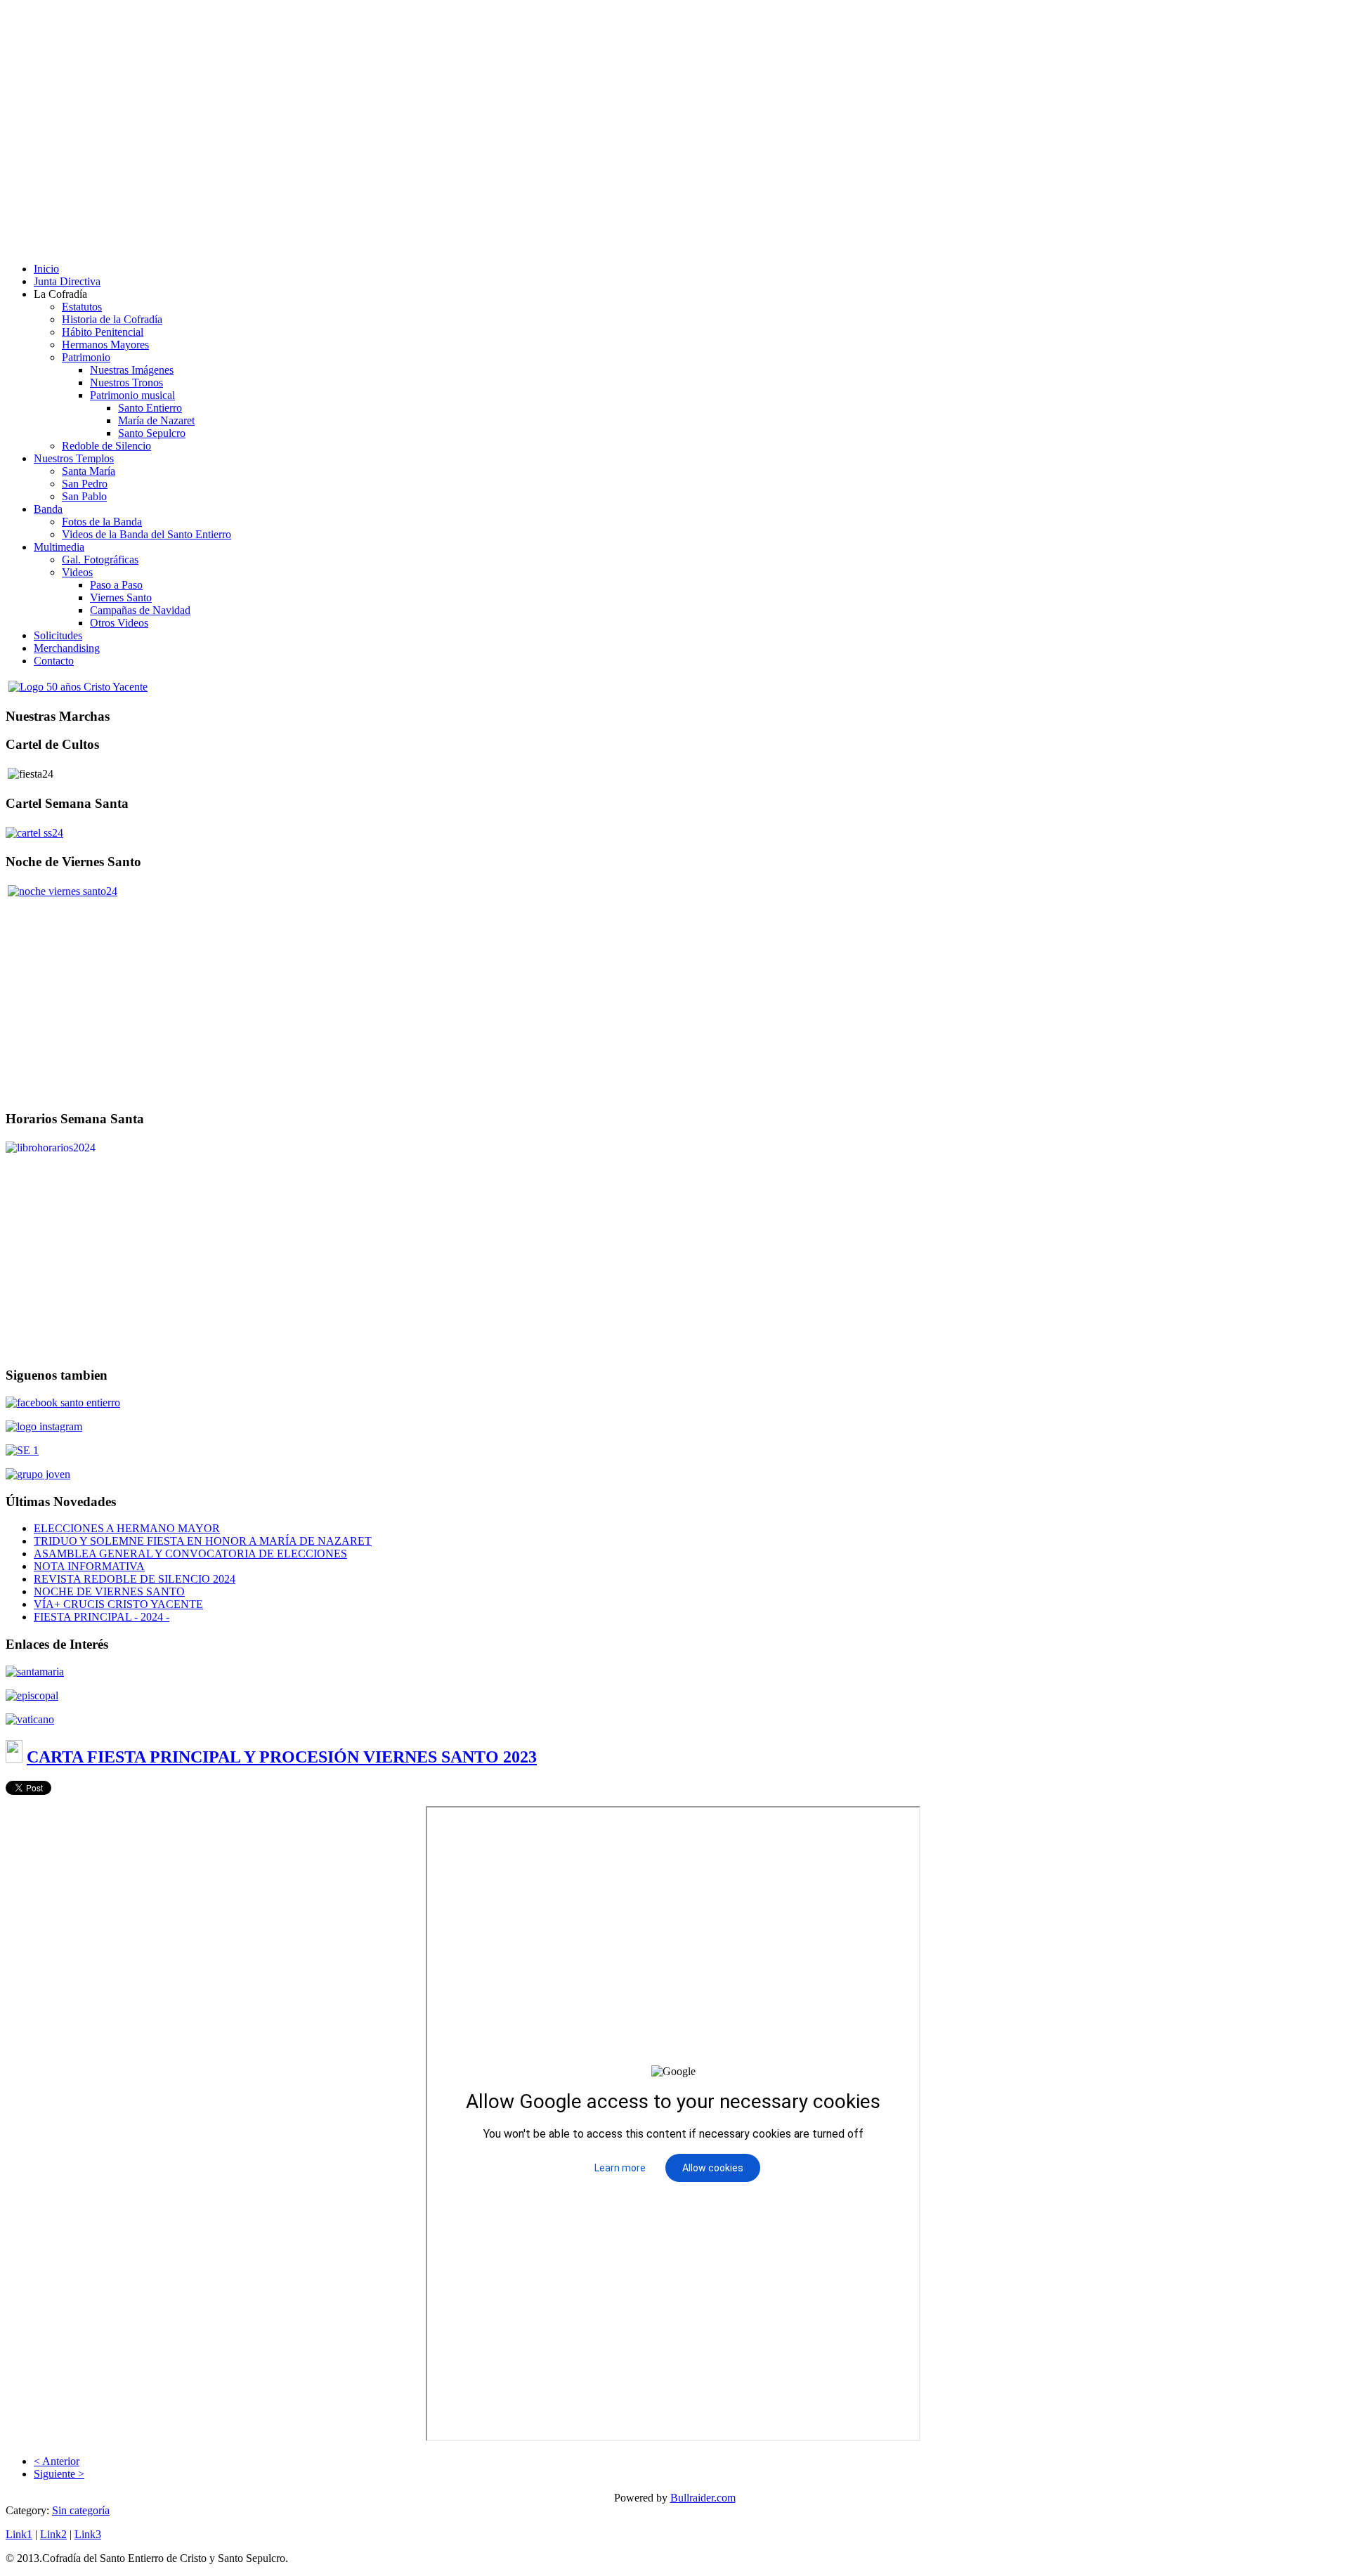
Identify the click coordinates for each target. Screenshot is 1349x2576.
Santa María (89, 471)
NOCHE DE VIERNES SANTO (109, 1591)
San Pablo (84, 496)
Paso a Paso (116, 585)
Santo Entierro (150, 408)
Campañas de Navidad (140, 610)
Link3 (88, 2534)
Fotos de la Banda (102, 522)
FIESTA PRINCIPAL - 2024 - (102, 1617)
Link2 (53, 2534)
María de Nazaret (156, 420)
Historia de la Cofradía (112, 319)
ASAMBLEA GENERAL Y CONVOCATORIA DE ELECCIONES (190, 1554)
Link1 (19, 2534)
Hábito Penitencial (103, 332)
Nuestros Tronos (126, 383)
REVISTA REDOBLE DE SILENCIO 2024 (135, 1579)
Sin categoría (81, 2510)
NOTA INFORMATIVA (89, 1566)
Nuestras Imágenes (132, 370)
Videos (77, 572)
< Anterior (57, 2461)
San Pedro (85, 484)
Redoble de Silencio (106, 446)
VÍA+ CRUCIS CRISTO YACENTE (118, 1604)
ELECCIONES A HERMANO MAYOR (127, 1528)
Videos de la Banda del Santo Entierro (146, 534)
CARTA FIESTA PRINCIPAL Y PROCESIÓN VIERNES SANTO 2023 (282, 1757)
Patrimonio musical (132, 395)
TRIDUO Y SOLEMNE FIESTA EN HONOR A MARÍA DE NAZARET (203, 1541)
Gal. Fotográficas (100, 560)
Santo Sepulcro (152, 433)
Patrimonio (86, 357)
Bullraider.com (703, 2498)
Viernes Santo (121, 597)
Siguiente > (59, 2474)
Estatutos (82, 307)
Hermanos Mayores (105, 345)
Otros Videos (119, 623)
